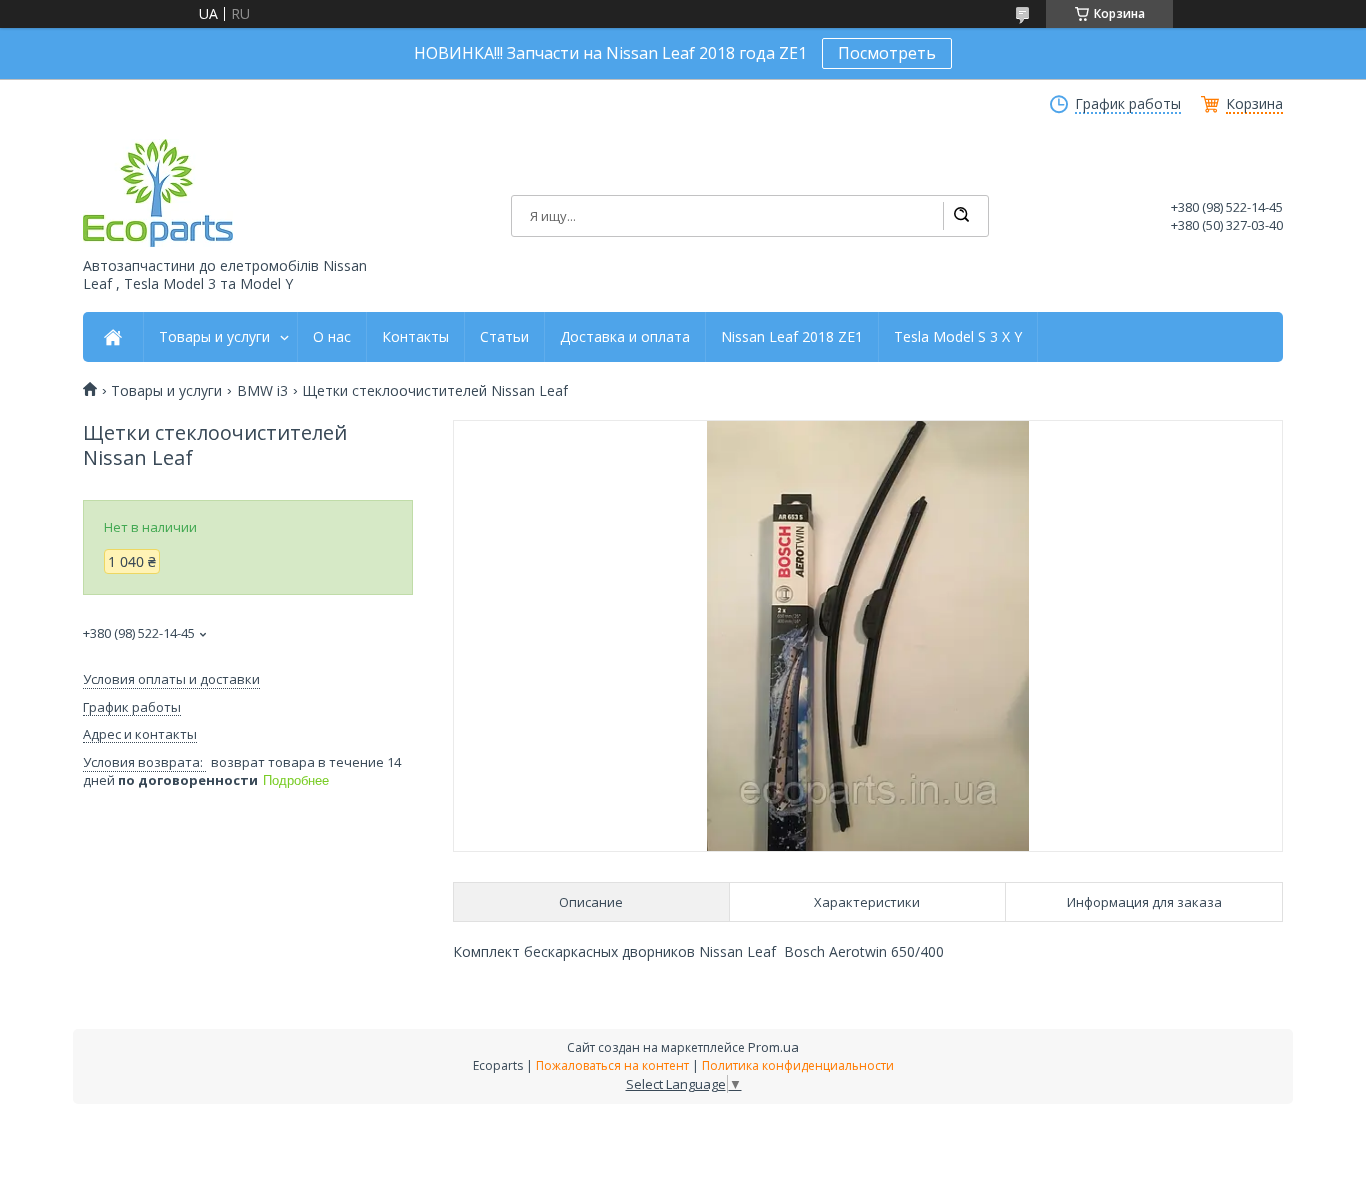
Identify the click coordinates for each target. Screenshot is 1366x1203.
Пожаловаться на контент (612, 1065)
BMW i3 (262, 391)
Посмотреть (887, 53)
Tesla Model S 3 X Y (958, 337)
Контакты (415, 337)
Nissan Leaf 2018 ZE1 (792, 337)
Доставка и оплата (625, 337)
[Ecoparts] (158, 193)
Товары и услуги (214, 337)
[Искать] (961, 216)
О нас (332, 337)
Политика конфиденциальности (798, 1065)
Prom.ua (773, 1047)
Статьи (504, 337)
